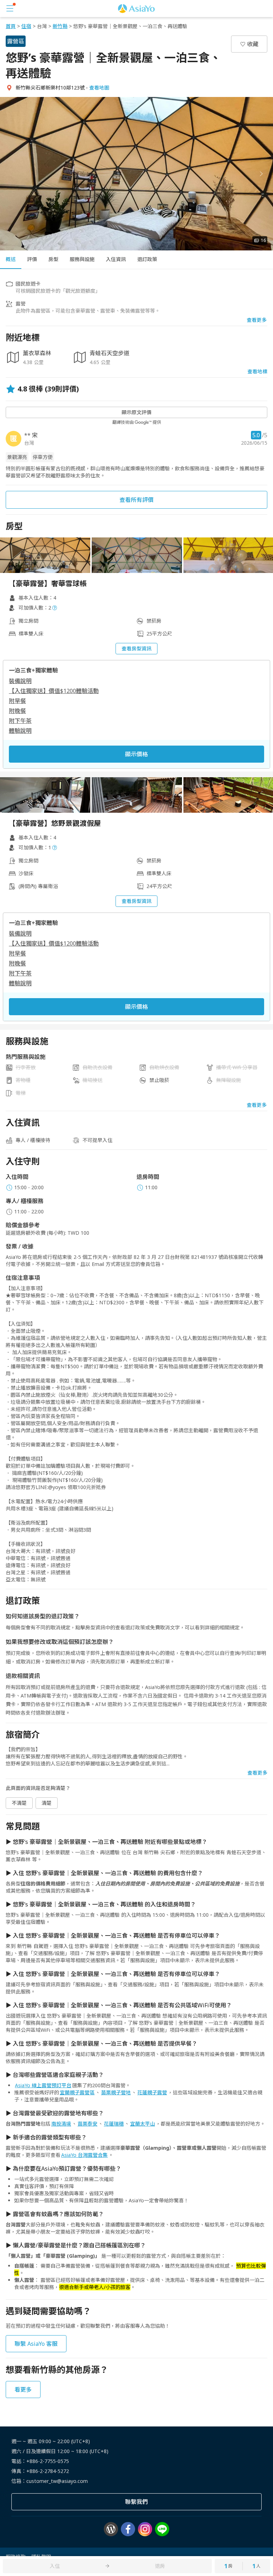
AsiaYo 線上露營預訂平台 (43, 2085)
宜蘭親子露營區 (77, 2092)
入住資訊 (116, 259)
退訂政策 (147, 259)
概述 (11, 259)
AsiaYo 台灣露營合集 (84, 2155)
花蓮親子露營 (152, 2092)
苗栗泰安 (87, 2124)
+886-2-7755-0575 (48, 2461)
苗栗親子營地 (116, 2092)
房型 (53, 259)
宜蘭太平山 (143, 2124)
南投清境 (61, 2124)
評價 (32, 259)
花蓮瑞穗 (114, 2124)
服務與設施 (82, 259)
